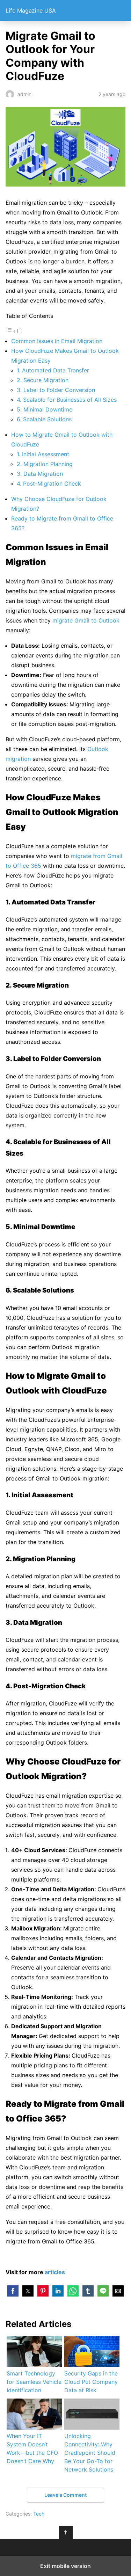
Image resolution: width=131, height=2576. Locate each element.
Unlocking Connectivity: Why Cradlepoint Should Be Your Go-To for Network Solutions (90, 2453)
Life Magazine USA (31, 10)
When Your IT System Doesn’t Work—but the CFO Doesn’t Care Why (32, 2448)
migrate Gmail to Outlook (86, 620)
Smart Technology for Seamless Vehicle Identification (34, 2382)
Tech (39, 2514)
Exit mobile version (65, 2566)
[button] (13, 2291)
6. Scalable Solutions (44, 419)
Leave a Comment (65, 2495)
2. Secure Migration (43, 380)
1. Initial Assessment (43, 454)
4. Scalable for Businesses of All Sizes (67, 400)
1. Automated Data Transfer (53, 370)
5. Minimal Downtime (45, 409)
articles (55, 2272)
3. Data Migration (40, 474)
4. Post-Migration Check (49, 483)
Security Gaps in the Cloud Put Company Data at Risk (91, 2382)
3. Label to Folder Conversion (56, 390)
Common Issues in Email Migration (57, 341)
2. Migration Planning (45, 464)
